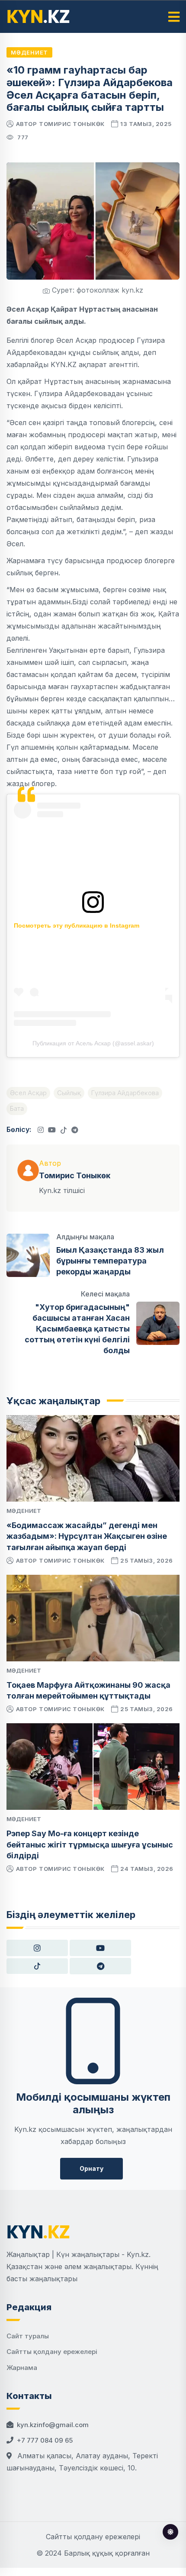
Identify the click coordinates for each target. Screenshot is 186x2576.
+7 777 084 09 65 (45, 2440)
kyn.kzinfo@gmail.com (53, 2425)
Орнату (91, 2168)
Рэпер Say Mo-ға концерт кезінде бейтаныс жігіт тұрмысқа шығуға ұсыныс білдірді (90, 1844)
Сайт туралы (28, 2336)
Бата (17, 1108)
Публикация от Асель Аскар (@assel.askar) (93, 1043)
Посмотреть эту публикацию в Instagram (77, 925)
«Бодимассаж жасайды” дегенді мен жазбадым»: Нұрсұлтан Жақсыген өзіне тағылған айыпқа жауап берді (87, 1536)
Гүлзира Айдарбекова (125, 1093)
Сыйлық (69, 1093)
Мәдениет (29, 52)
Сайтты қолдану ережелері (52, 2352)
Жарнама (22, 2368)
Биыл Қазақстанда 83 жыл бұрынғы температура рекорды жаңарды (110, 1261)
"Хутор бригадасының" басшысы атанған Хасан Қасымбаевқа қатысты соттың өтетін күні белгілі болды (77, 1329)
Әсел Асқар (28, 1093)
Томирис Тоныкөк (72, 124)
